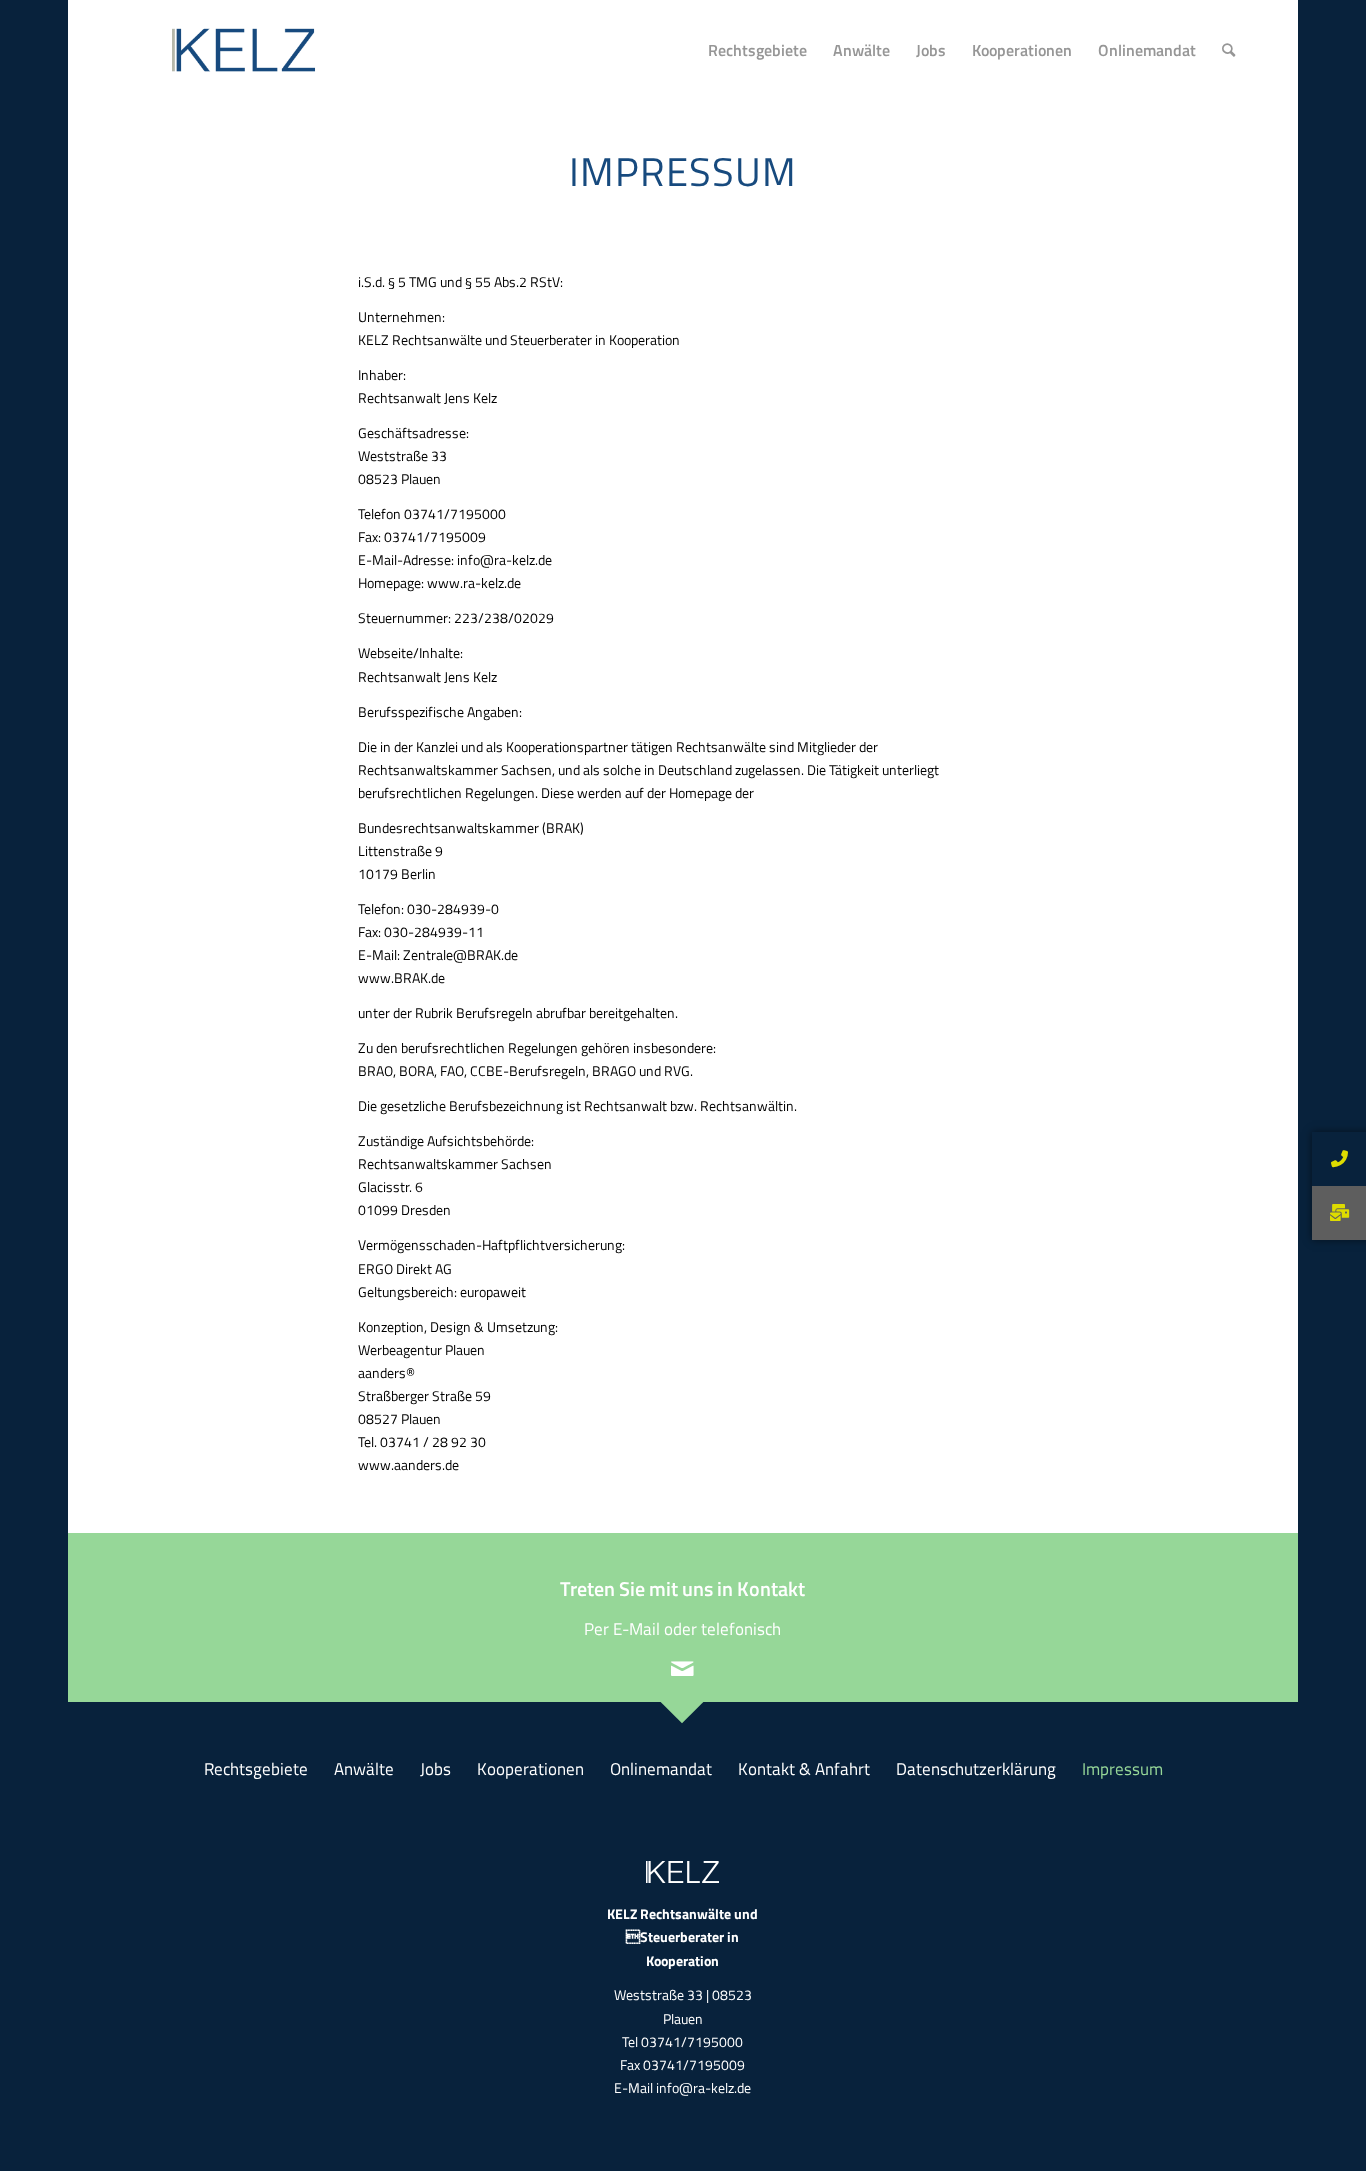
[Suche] (1228, 50)
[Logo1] (227, 50)
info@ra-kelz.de (703, 2087)
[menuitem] (757, 50)
